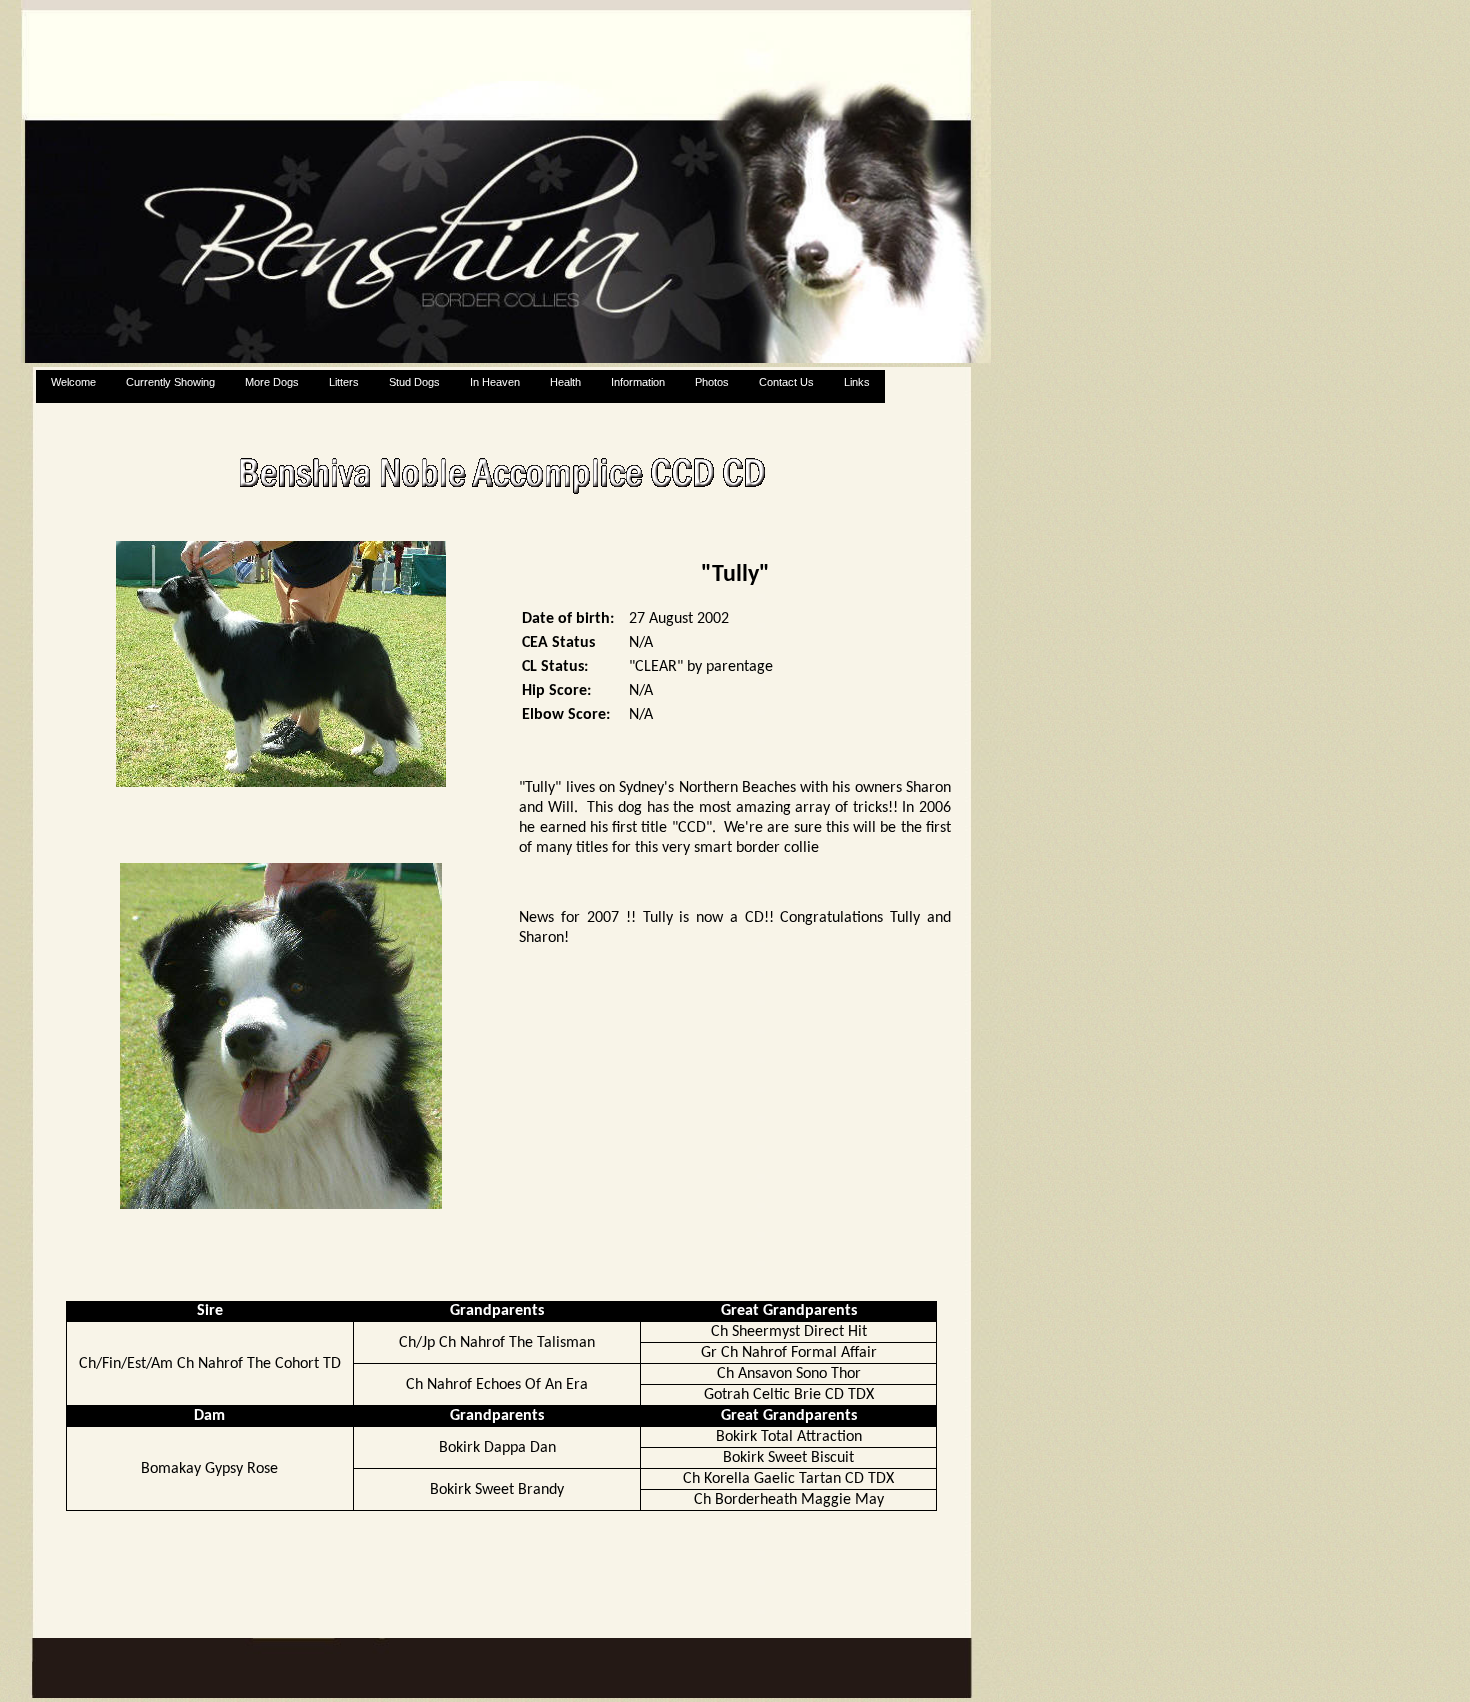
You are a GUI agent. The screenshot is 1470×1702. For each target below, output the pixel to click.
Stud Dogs (414, 382)
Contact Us (786, 382)
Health (565, 382)
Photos (712, 382)
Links (857, 382)
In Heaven (495, 382)
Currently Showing (170, 382)
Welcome (73, 382)
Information (638, 382)
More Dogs (272, 382)
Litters (344, 382)
